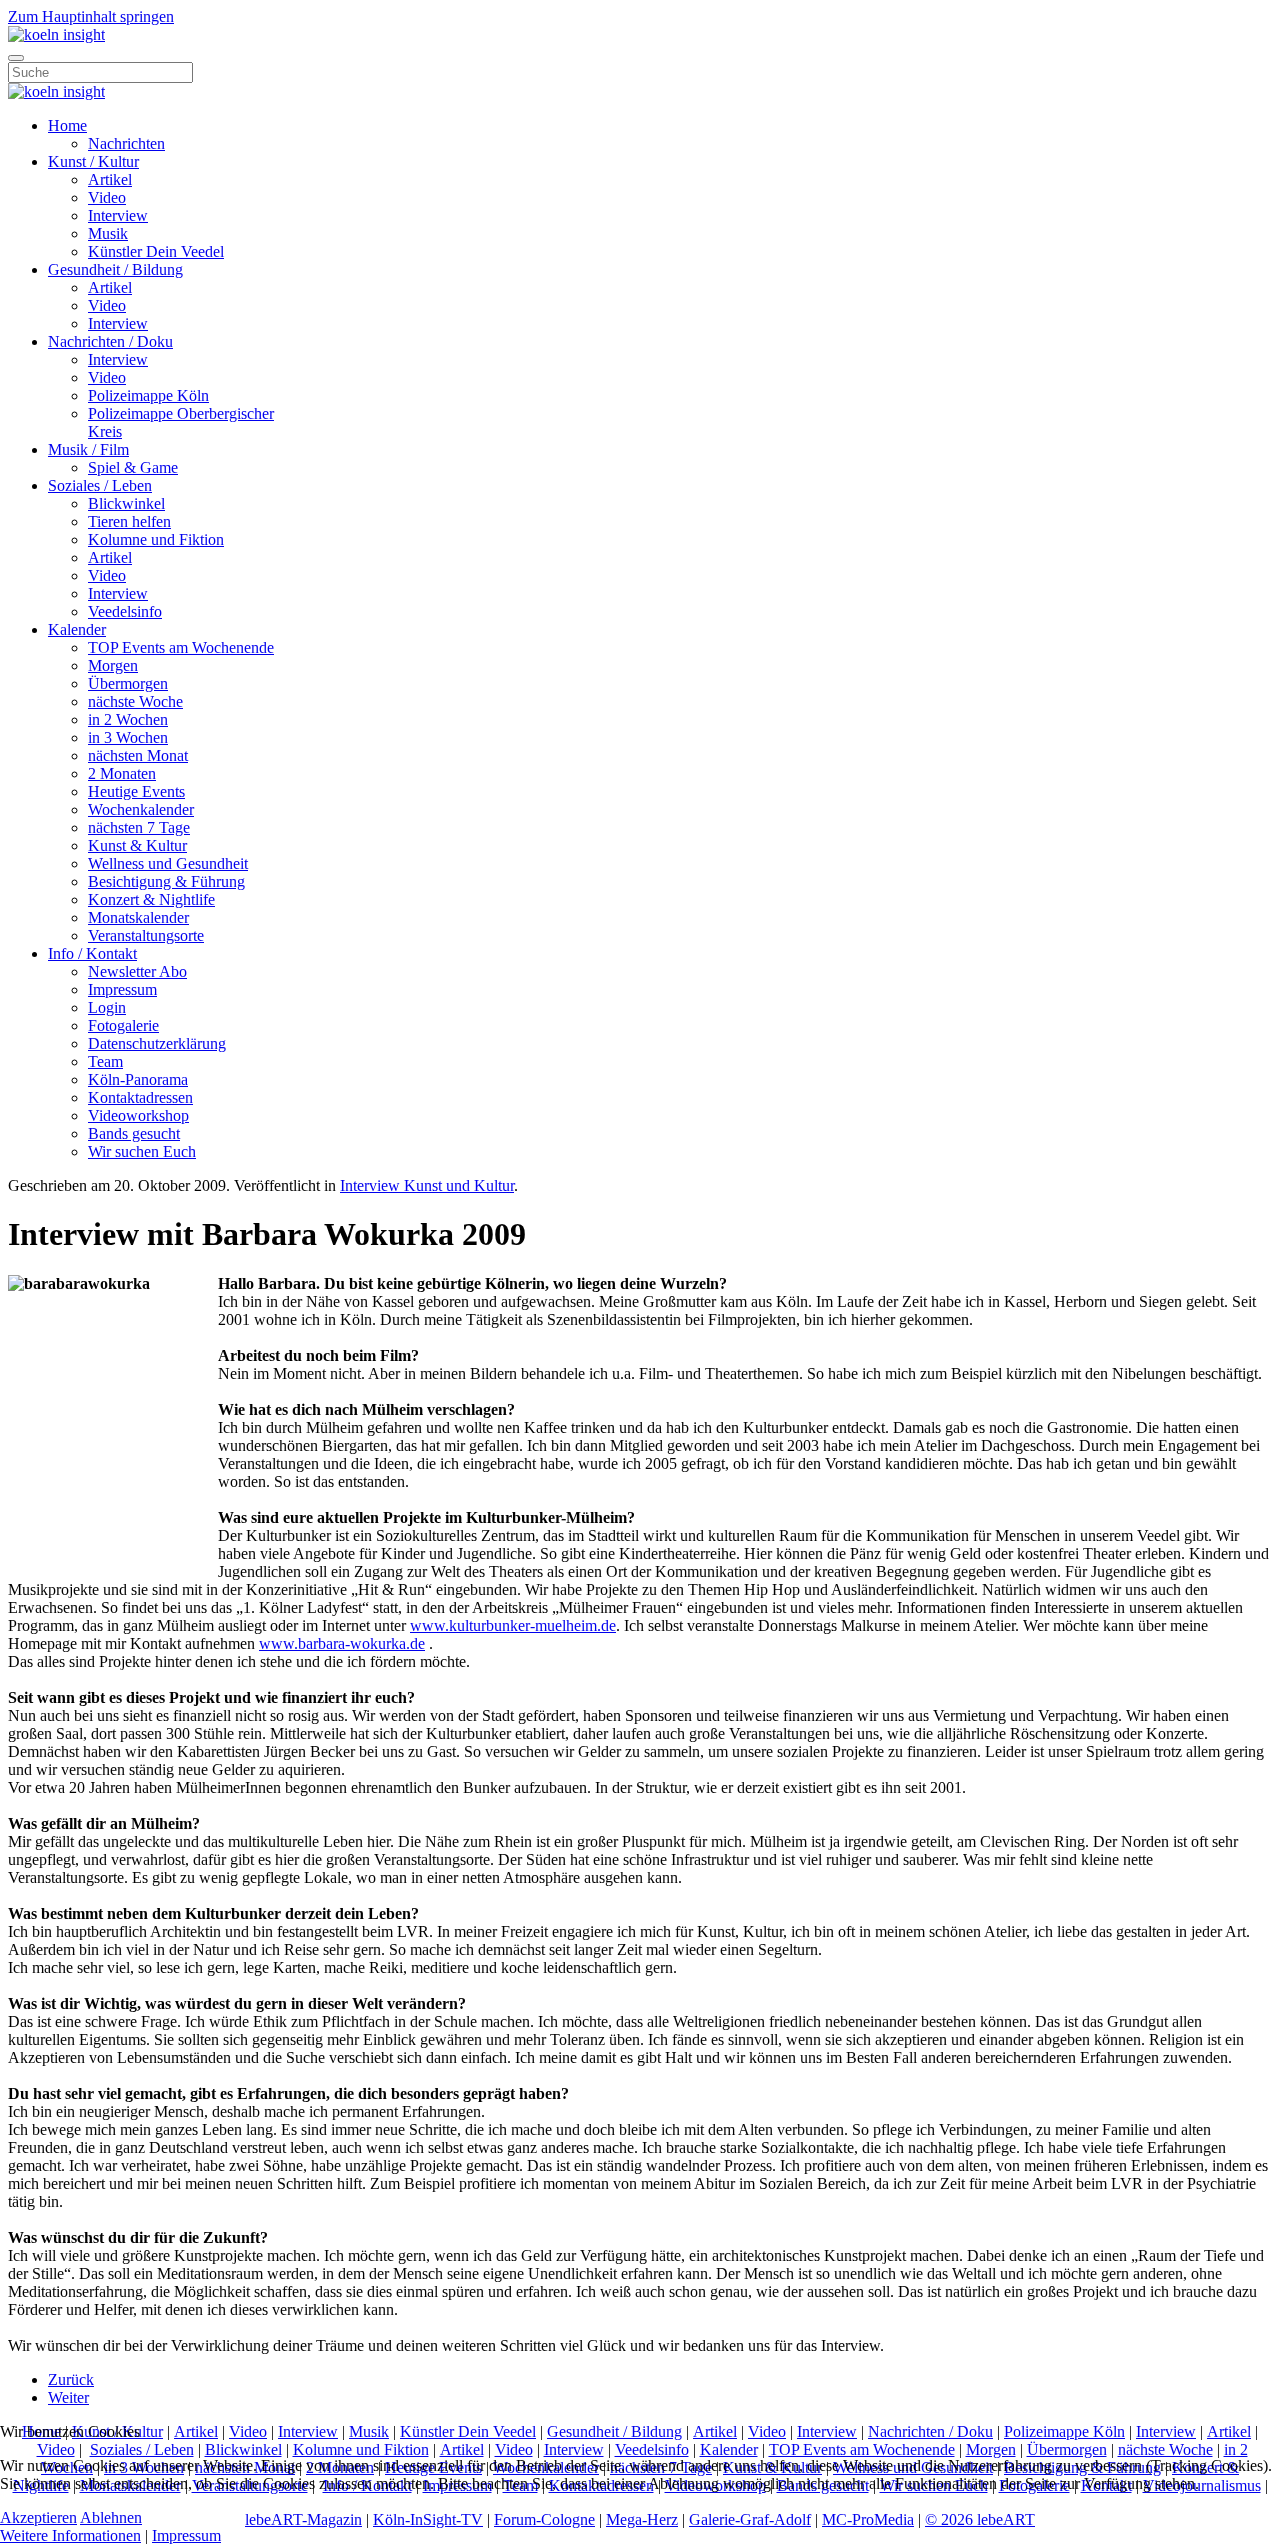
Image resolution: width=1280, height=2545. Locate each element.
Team (105, 1061)
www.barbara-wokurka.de (342, 1643)
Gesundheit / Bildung (115, 269)
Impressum (122, 989)
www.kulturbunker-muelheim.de (513, 1625)
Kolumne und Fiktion (156, 539)
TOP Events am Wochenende (181, 647)
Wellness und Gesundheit (168, 863)
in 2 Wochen (128, 719)
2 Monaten (122, 773)
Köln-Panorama (138, 1079)
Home (67, 125)
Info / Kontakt (92, 953)
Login (107, 1007)
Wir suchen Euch (142, 1151)
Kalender (77, 629)
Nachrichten (126, 143)
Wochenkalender (141, 809)
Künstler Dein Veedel (156, 251)
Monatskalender (138, 917)
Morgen (113, 665)
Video (107, 197)
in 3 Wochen (128, 737)
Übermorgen (128, 683)
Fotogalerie (123, 1025)
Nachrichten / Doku (110, 341)
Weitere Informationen (70, 2535)
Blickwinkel (126, 503)
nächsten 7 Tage (139, 827)
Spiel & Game (133, 467)
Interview (118, 215)
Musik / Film (88, 449)
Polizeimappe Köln (148, 395)
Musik (108, 233)
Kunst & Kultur (137, 845)
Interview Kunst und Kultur (427, 1185)
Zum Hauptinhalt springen (91, 16)
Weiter (68, 2397)
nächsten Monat (138, 755)
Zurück (71, 2379)
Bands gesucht (134, 1133)
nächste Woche (135, 701)
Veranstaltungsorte (146, 935)
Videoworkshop (138, 1115)
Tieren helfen (129, 521)
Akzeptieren (38, 2517)
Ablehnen (111, 2517)
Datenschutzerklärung (157, 1043)
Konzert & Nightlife (151, 899)
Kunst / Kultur (93, 161)
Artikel (110, 179)
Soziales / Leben (100, 485)
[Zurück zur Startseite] (56, 34)
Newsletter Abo (137, 971)
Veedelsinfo (125, 611)
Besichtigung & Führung (166, 881)
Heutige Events (136, 791)
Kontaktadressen (140, 1097)
